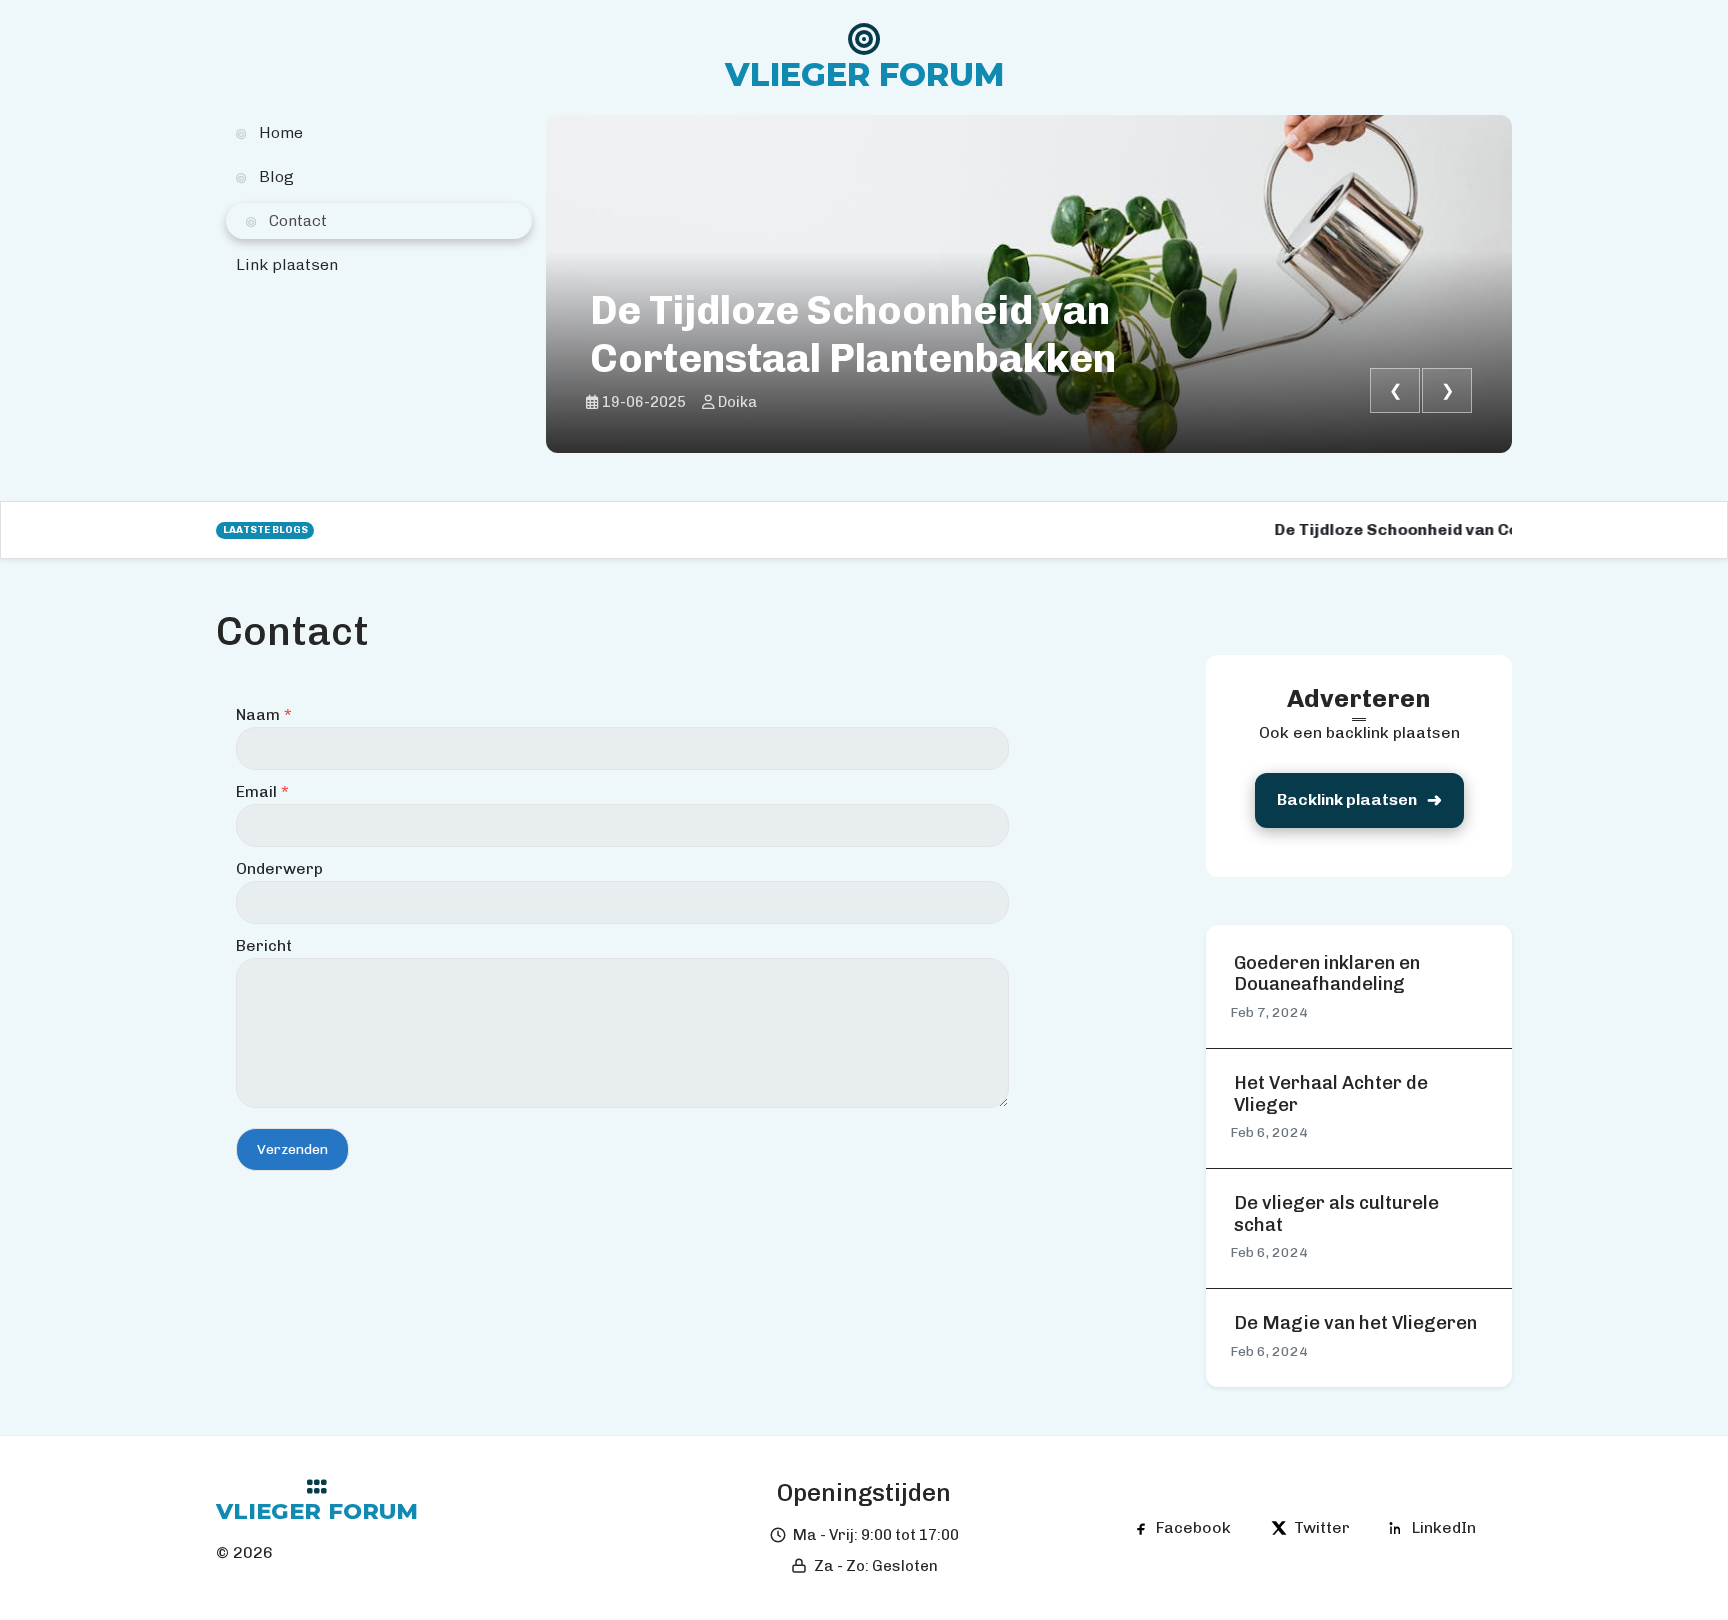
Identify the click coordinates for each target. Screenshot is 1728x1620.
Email (262, 791)
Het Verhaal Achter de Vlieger (1331, 1094)
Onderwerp (279, 868)
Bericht (264, 945)
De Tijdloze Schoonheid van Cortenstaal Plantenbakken (853, 334)
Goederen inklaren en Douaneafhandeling (1327, 974)
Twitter (1322, 1527)
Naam (264, 714)
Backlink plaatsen (1347, 799)
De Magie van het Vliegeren (1355, 1323)
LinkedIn (1444, 1527)
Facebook (1193, 1527)
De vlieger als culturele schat (1336, 1214)
